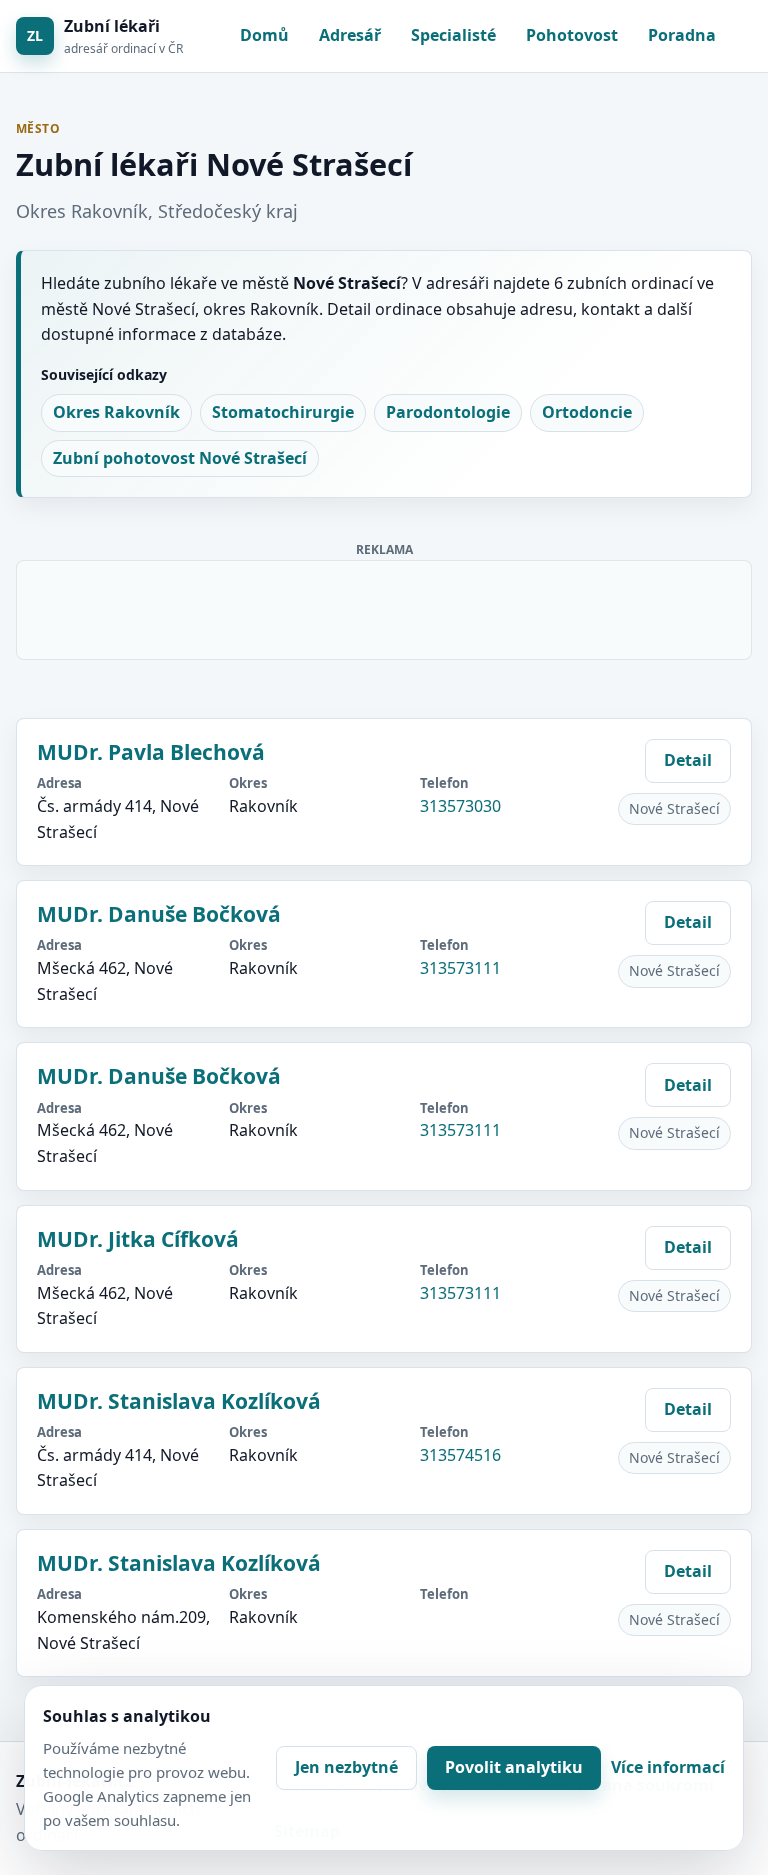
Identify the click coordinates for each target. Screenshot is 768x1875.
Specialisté (453, 35)
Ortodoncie (587, 412)
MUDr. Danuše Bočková (159, 914)
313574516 (460, 1455)
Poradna (682, 35)
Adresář (350, 35)
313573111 (460, 968)
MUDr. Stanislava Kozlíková (179, 1401)
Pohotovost (572, 35)
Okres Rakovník (116, 412)
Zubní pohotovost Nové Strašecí (180, 458)
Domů (264, 35)
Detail (688, 760)
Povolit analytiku (514, 1767)
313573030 (460, 806)
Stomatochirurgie (283, 412)
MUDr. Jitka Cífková (138, 1239)
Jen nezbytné (346, 1767)
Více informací (668, 1767)
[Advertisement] (385, 606)
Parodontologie (448, 412)
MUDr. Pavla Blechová (151, 752)
